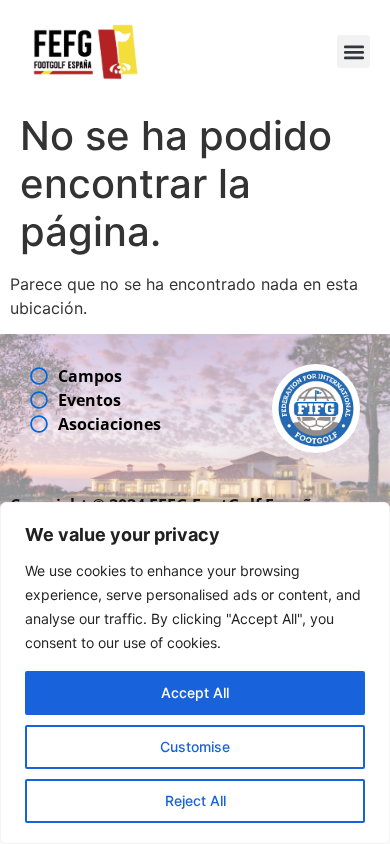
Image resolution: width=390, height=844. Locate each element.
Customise (195, 746)
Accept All (195, 692)
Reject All (195, 800)
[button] (353, 51)
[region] (195, 673)
